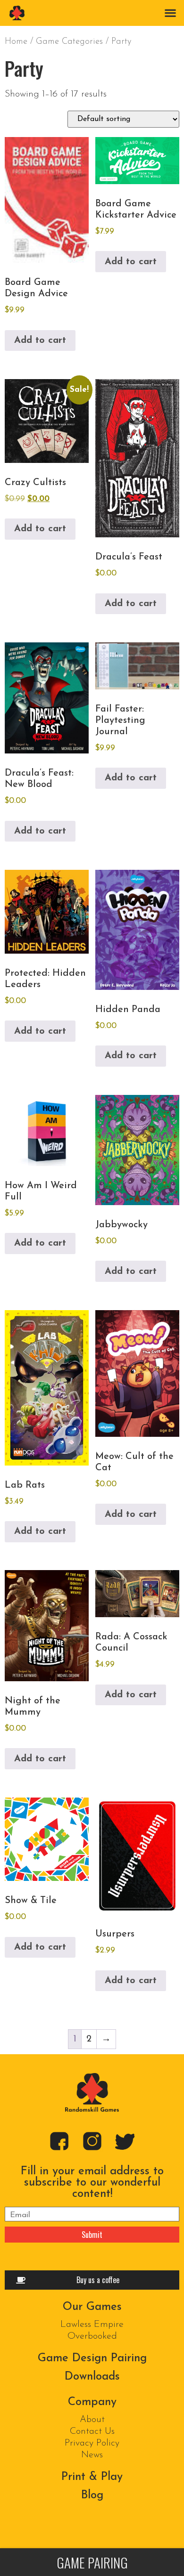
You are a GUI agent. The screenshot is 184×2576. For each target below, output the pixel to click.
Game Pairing (92, 2562)
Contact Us (92, 2431)
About (92, 2420)
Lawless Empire (92, 2325)
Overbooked (92, 2336)
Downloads (92, 2377)
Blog (92, 2495)
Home (16, 42)
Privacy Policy (92, 2443)
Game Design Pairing (92, 2358)
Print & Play (92, 2477)
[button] (170, 12)
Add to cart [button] (40, 340)
